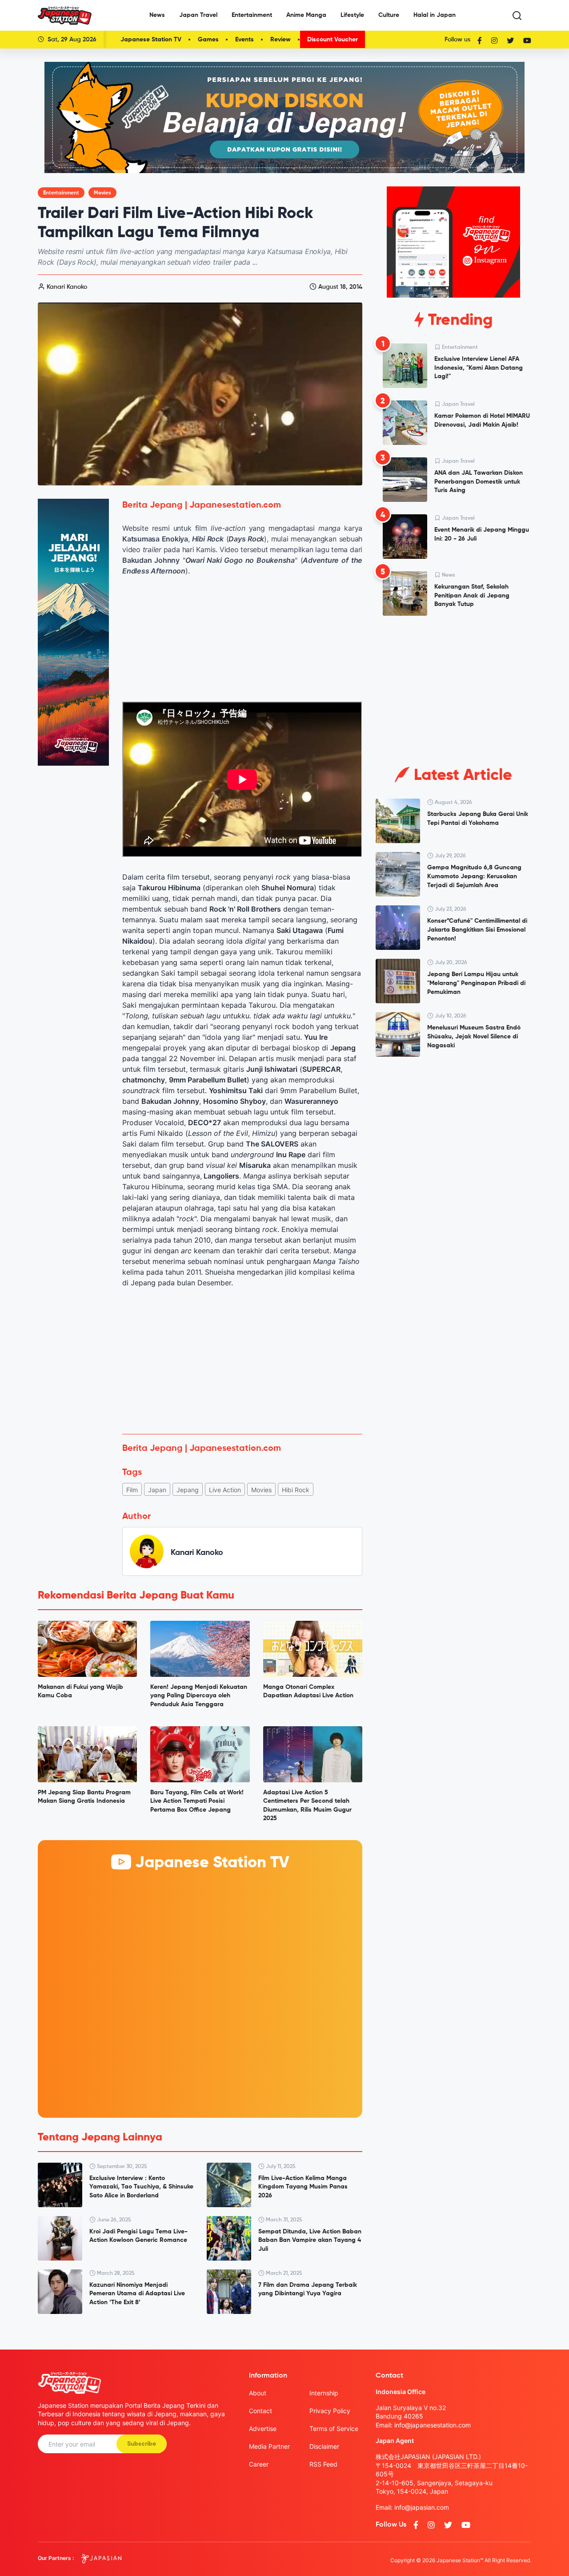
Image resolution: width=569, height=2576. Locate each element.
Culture (389, 15)
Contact (260, 2411)
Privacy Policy (330, 2411)
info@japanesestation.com (433, 2425)
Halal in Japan (435, 15)
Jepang (188, 1490)
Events (244, 40)
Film (132, 1490)
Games (208, 40)
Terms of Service (334, 2429)
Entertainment (252, 15)
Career (259, 2464)
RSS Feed (323, 2464)
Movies (102, 193)
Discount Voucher (333, 40)
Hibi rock (296, 1490)
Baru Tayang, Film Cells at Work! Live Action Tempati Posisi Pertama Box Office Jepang (197, 1801)
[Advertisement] (242, 1361)
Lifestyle (352, 15)
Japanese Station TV (151, 40)
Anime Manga (306, 15)
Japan (157, 1490)
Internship (324, 2393)
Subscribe (142, 2444)
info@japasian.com (422, 2507)
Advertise (263, 2429)
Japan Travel (198, 15)
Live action (225, 1490)
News (157, 15)
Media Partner (269, 2446)
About (258, 2393)
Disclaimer (324, 2446)
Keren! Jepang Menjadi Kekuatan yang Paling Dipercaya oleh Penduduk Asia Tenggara (199, 1696)
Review (280, 40)
